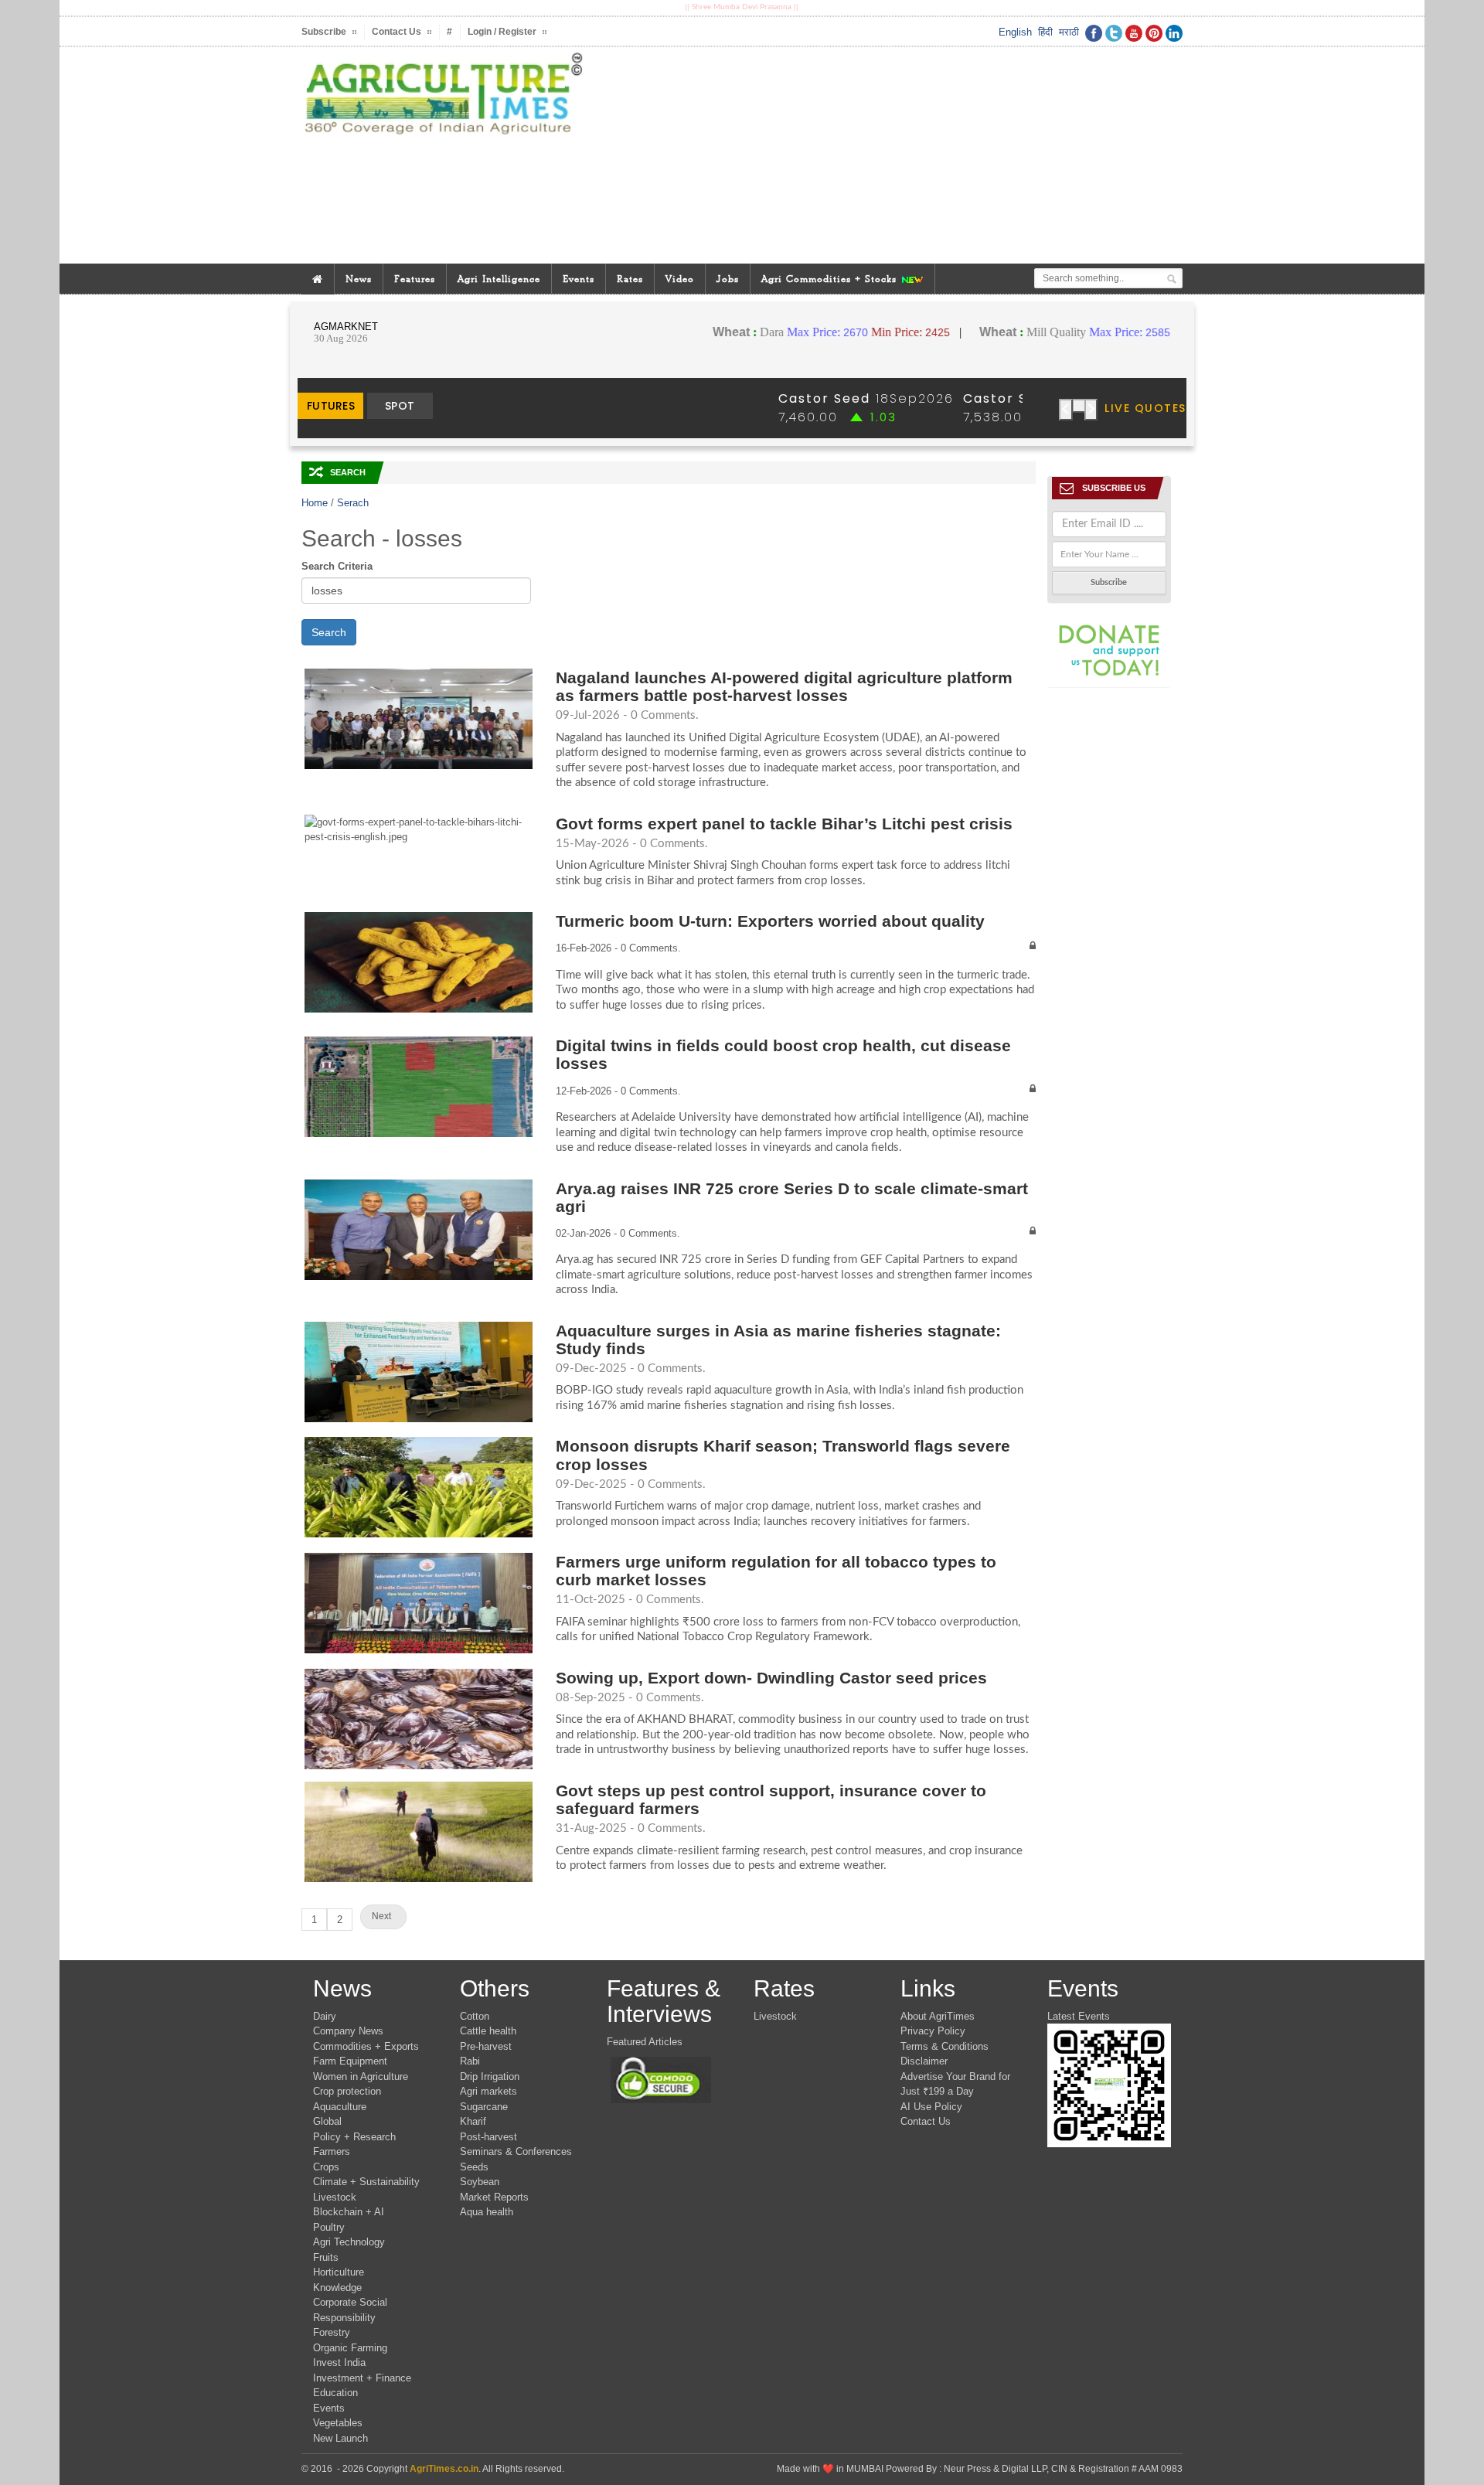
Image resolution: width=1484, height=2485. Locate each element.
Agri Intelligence (499, 279)
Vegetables (338, 2423)
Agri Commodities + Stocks (831, 279)
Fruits (326, 2257)
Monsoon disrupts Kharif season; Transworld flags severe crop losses (783, 1455)
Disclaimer (924, 2061)
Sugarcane (484, 2107)
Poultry (329, 2227)
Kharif (473, 2121)
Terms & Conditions (945, 2046)
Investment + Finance (362, 2378)
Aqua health (487, 2212)
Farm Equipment (350, 2061)
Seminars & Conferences (516, 2151)
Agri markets (488, 2091)
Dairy (325, 2016)
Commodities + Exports (366, 2046)
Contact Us (926, 2121)
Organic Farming (350, 2348)
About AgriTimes (938, 2016)
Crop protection (347, 2091)
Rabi (470, 2061)
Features (415, 279)
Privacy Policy (933, 2031)
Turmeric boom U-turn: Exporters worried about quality (770, 921)
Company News (348, 2031)
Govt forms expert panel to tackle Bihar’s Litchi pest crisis (784, 824)
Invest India (339, 2362)
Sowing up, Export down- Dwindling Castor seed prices (776, 1678)
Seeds (474, 2167)
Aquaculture (340, 2107)
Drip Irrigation (490, 2077)
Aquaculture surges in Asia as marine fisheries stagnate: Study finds (778, 1340)
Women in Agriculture (361, 2077)
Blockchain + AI (349, 2212)
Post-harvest (488, 2137)
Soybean (480, 2182)
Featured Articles (645, 2042)
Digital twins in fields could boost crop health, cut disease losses (783, 1054)
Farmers (332, 2151)
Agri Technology (349, 2242)
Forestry (332, 2332)
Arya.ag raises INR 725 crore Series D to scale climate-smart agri (792, 1197)
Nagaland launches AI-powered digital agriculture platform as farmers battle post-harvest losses (784, 686)
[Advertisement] (892, 155)
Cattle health (488, 2031)
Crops (326, 2167)
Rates (630, 279)
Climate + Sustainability (366, 2182)
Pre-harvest (486, 2046)
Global (327, 2121)
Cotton (475, 2016)
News (359, 279)
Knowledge (337, 2288)
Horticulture (339, 2272)
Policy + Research (354, 2137)
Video (680, 279)
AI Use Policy (931, 2107)
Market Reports (494, 2197)
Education (335, 2393)
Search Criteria (337, 566)
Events (579, 279)
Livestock (335, 2197)
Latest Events (1079, 2016)
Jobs (728, 279)
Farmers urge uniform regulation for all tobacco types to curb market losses (776, 1571)
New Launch (340, 2438)
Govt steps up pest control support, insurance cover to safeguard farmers (771, 1799)
